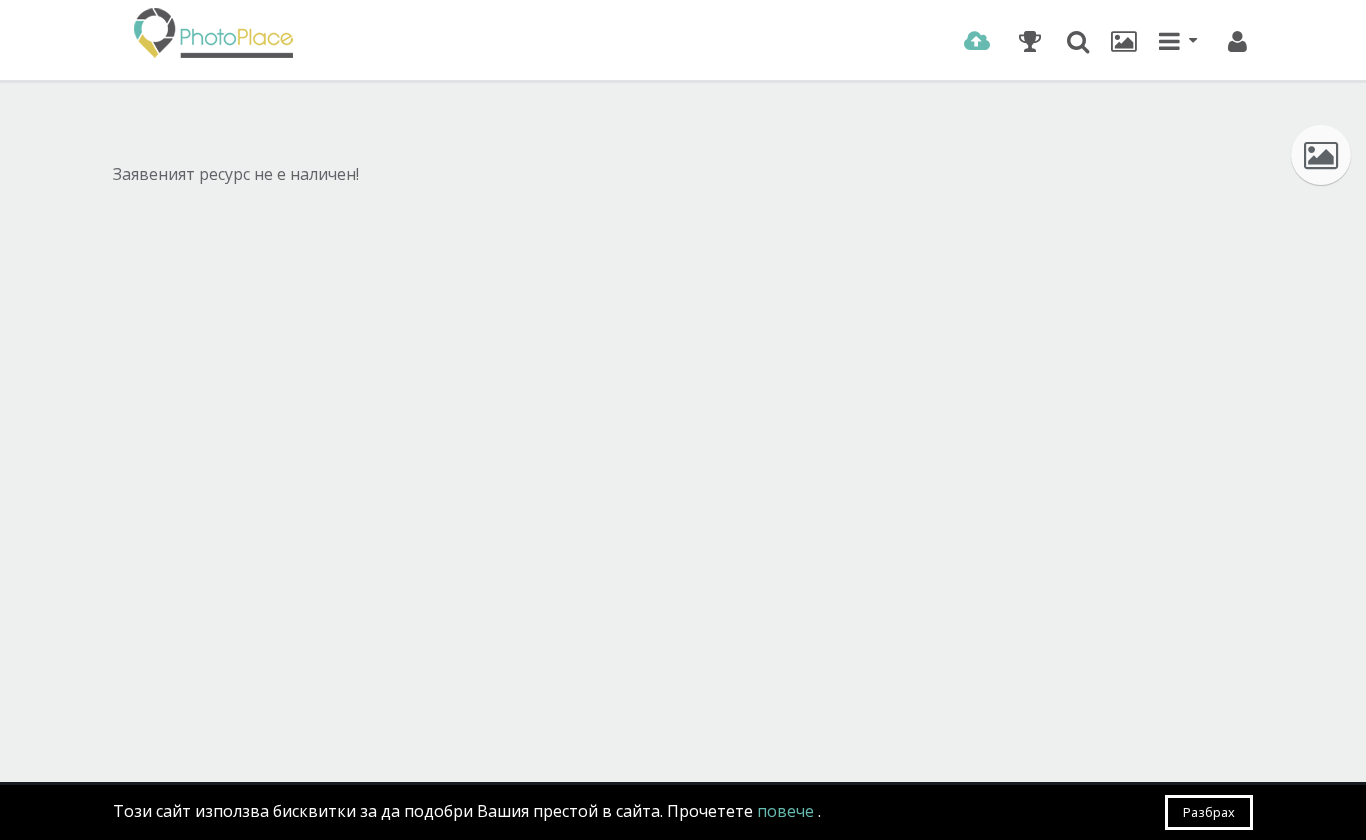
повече (787, 811)
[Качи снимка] (976, 41)
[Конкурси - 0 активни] (1029, 41)
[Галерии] (1124, 41)
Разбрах (1209, 812)
